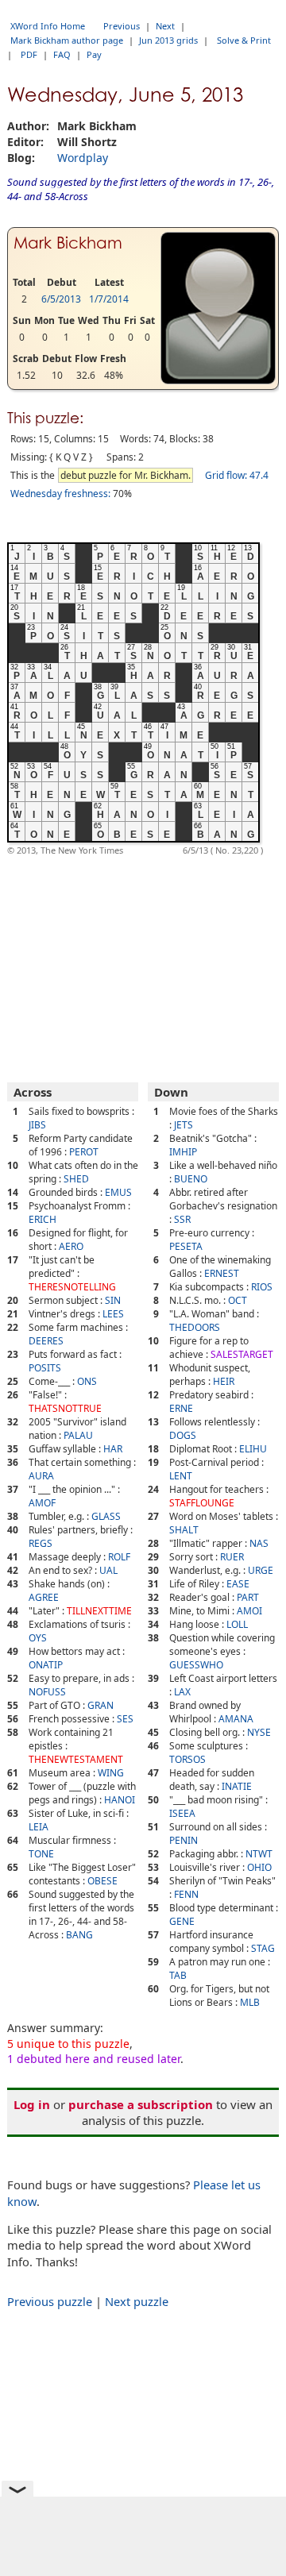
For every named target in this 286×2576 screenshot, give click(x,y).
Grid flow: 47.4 (237, 475)
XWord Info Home (48, 26)
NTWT (259, 1854)
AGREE (44, 1597)
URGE (261, 1570)
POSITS (45, 1368)
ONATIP (46, 1665)
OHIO (259, 1867)
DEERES (46, 1341)
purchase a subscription (141, 2104)
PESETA (186, 1246)
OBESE (102, 1881)
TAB (178, 1975)
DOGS (183, 1435)
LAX (182, 1692)
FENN (186, 1894)
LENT (181, 1476)
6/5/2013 (61, 299)
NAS (259, 1543)
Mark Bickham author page (67, 40)
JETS (184, 1125)
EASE (238, 1584)
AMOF (42, 1503)
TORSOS (187, 1759)
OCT (238, 1300)
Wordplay (83, 158)
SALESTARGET (242, 1354)
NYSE (259, 1732)
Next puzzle (137, 2301)
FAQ (62, 54)
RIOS (262, 1287)
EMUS (118, 1192)
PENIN (184, 1840)
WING (111, 1773)
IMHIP (183, 1152)
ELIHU (253, 1449)
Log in (32, 2104)
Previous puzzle (50, 2301)
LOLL (237, 1624)
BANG (79, 1935)
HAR (113, 1449)
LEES (113, 1314)
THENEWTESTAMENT (76, 1759)
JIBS (37, 1125)
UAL (108, 1570)
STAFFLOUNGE (202, 1503)
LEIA (39, 1827)
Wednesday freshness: (60, 494)
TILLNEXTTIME (99, 1611)
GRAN (100, 1705)
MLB (250, 2002)
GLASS (106, 1516)
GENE (182, 1921)
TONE (41, 1854)
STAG (263, 1948)
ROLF (119, 1557)
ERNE (181, 1408)
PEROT (84, 1152)
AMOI (249, 1611)
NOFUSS (47, 1692)
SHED (76, 1179)
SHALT (184, 1530)
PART (248, 1597)
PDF (29, 54)
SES (125, 1719)
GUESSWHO (196, 1665)
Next (165, 26)
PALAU (78, 1435)
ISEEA (182, 1813)
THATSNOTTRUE (65, 1408)
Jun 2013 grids (168, 40)
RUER (232, 1557)
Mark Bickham (68, 243)
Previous (122, 26)
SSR (182, 1219)
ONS (87, 1381)
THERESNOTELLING (72, 1287)
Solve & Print (244, 40)
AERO (71, 1246)
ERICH (43, 1219)
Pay (94, 54)
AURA (41, 1476)
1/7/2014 (109, 299)
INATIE (237, 1786)
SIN (113, 1300)
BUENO (191, 1179)
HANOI (120, 1800)
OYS (38, 1638)
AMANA (236, 1719)
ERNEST (222, 1273)
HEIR (224, 1381)
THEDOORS (195, 1327)
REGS (41, 1543)
